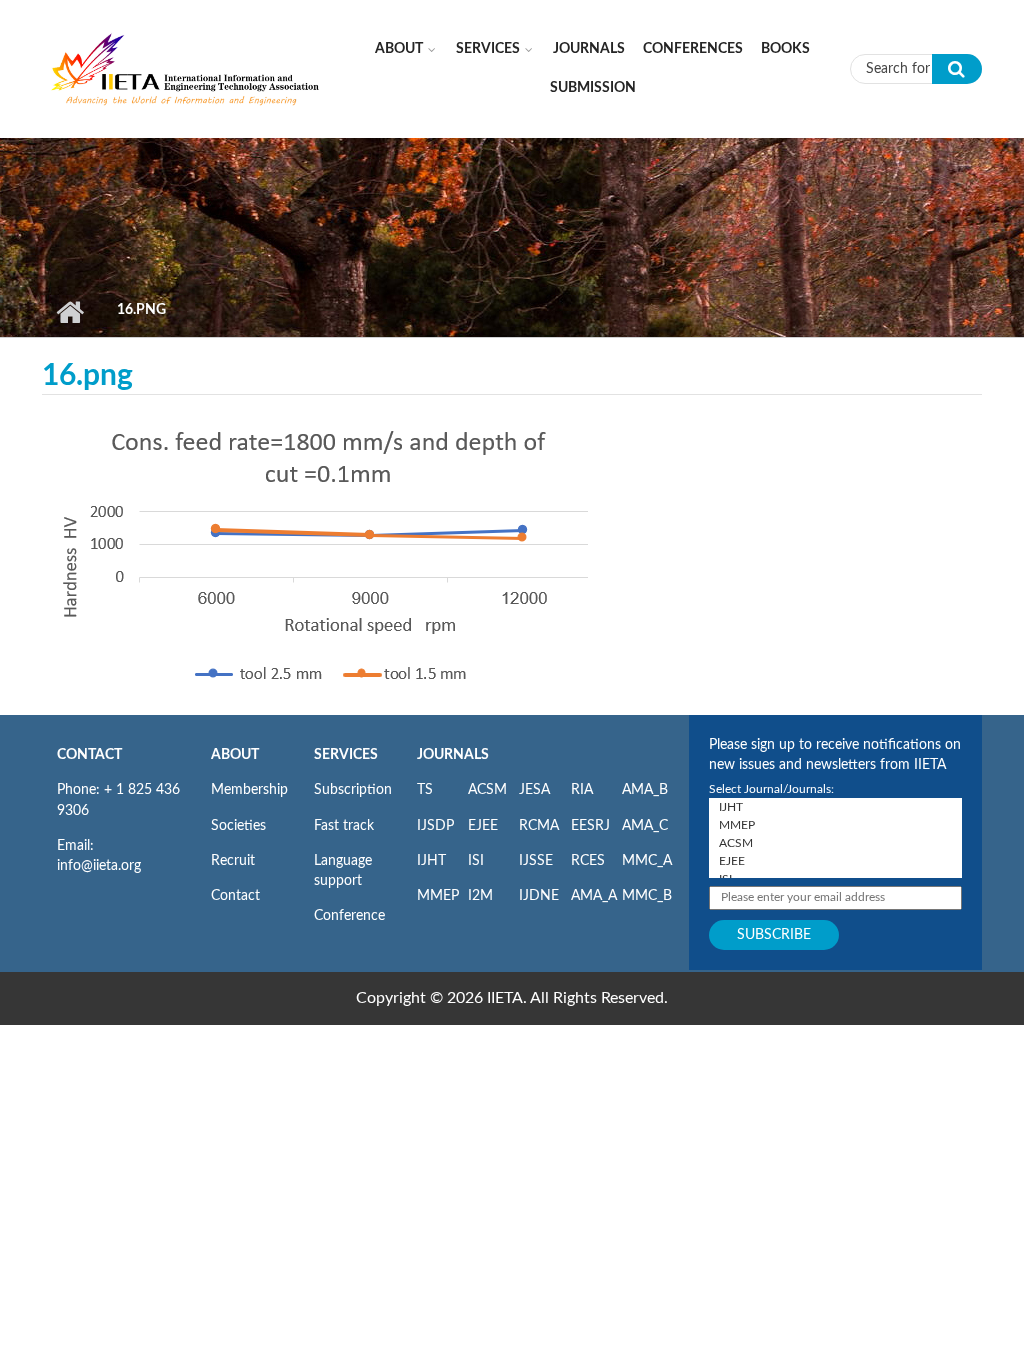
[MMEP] (835, 825)
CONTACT (89, 755)
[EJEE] (835, 861)
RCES (588, 861)
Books (785, 49)
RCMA (539, 826)
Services (488, 49)
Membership (249, 790)
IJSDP (435, 826)
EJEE (483, 826)
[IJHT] (835, 807)
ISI (476, 861)
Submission (593, 88)
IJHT (431, 861)
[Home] (186, 68)
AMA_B (645, 790)
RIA (582, 790)
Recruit (233, 861)
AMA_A (594, 896)
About (399, 49)
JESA (534, 790)
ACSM (487, 790)
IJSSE (536, 861)
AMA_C (645, 826)
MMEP (438, 896)
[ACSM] (835, 843)
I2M (480, 896)
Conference (349, 916)
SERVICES (346, 755)
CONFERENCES (693, 49)
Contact (235, 896)
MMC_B (647, 896)
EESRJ (590, 826)
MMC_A (647, 861)
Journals (589, 49)
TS (425, 790)
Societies (238, 826)
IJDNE (539, 896)
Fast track (344, 826)
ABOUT (235, 755)
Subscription (353, 790)
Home (69, 312)
